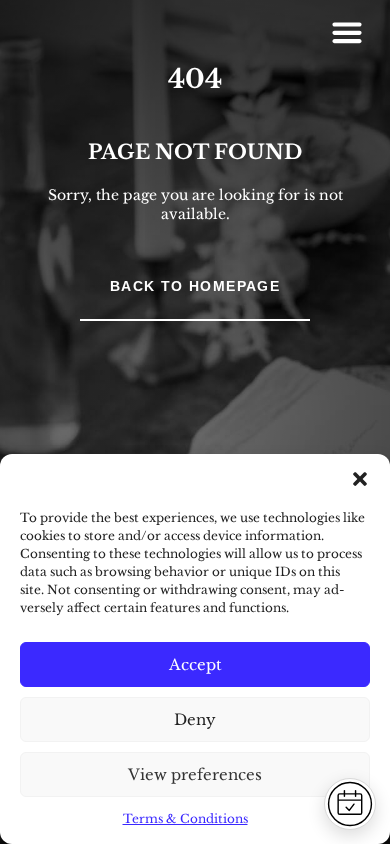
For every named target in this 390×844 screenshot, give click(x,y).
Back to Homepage (195, 286)
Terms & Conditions (185, 818)
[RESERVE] (350, 804)
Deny (195, 719)
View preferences (195, 774)
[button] (360, 479)
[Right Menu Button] (347, 32)
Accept (195, 664)
